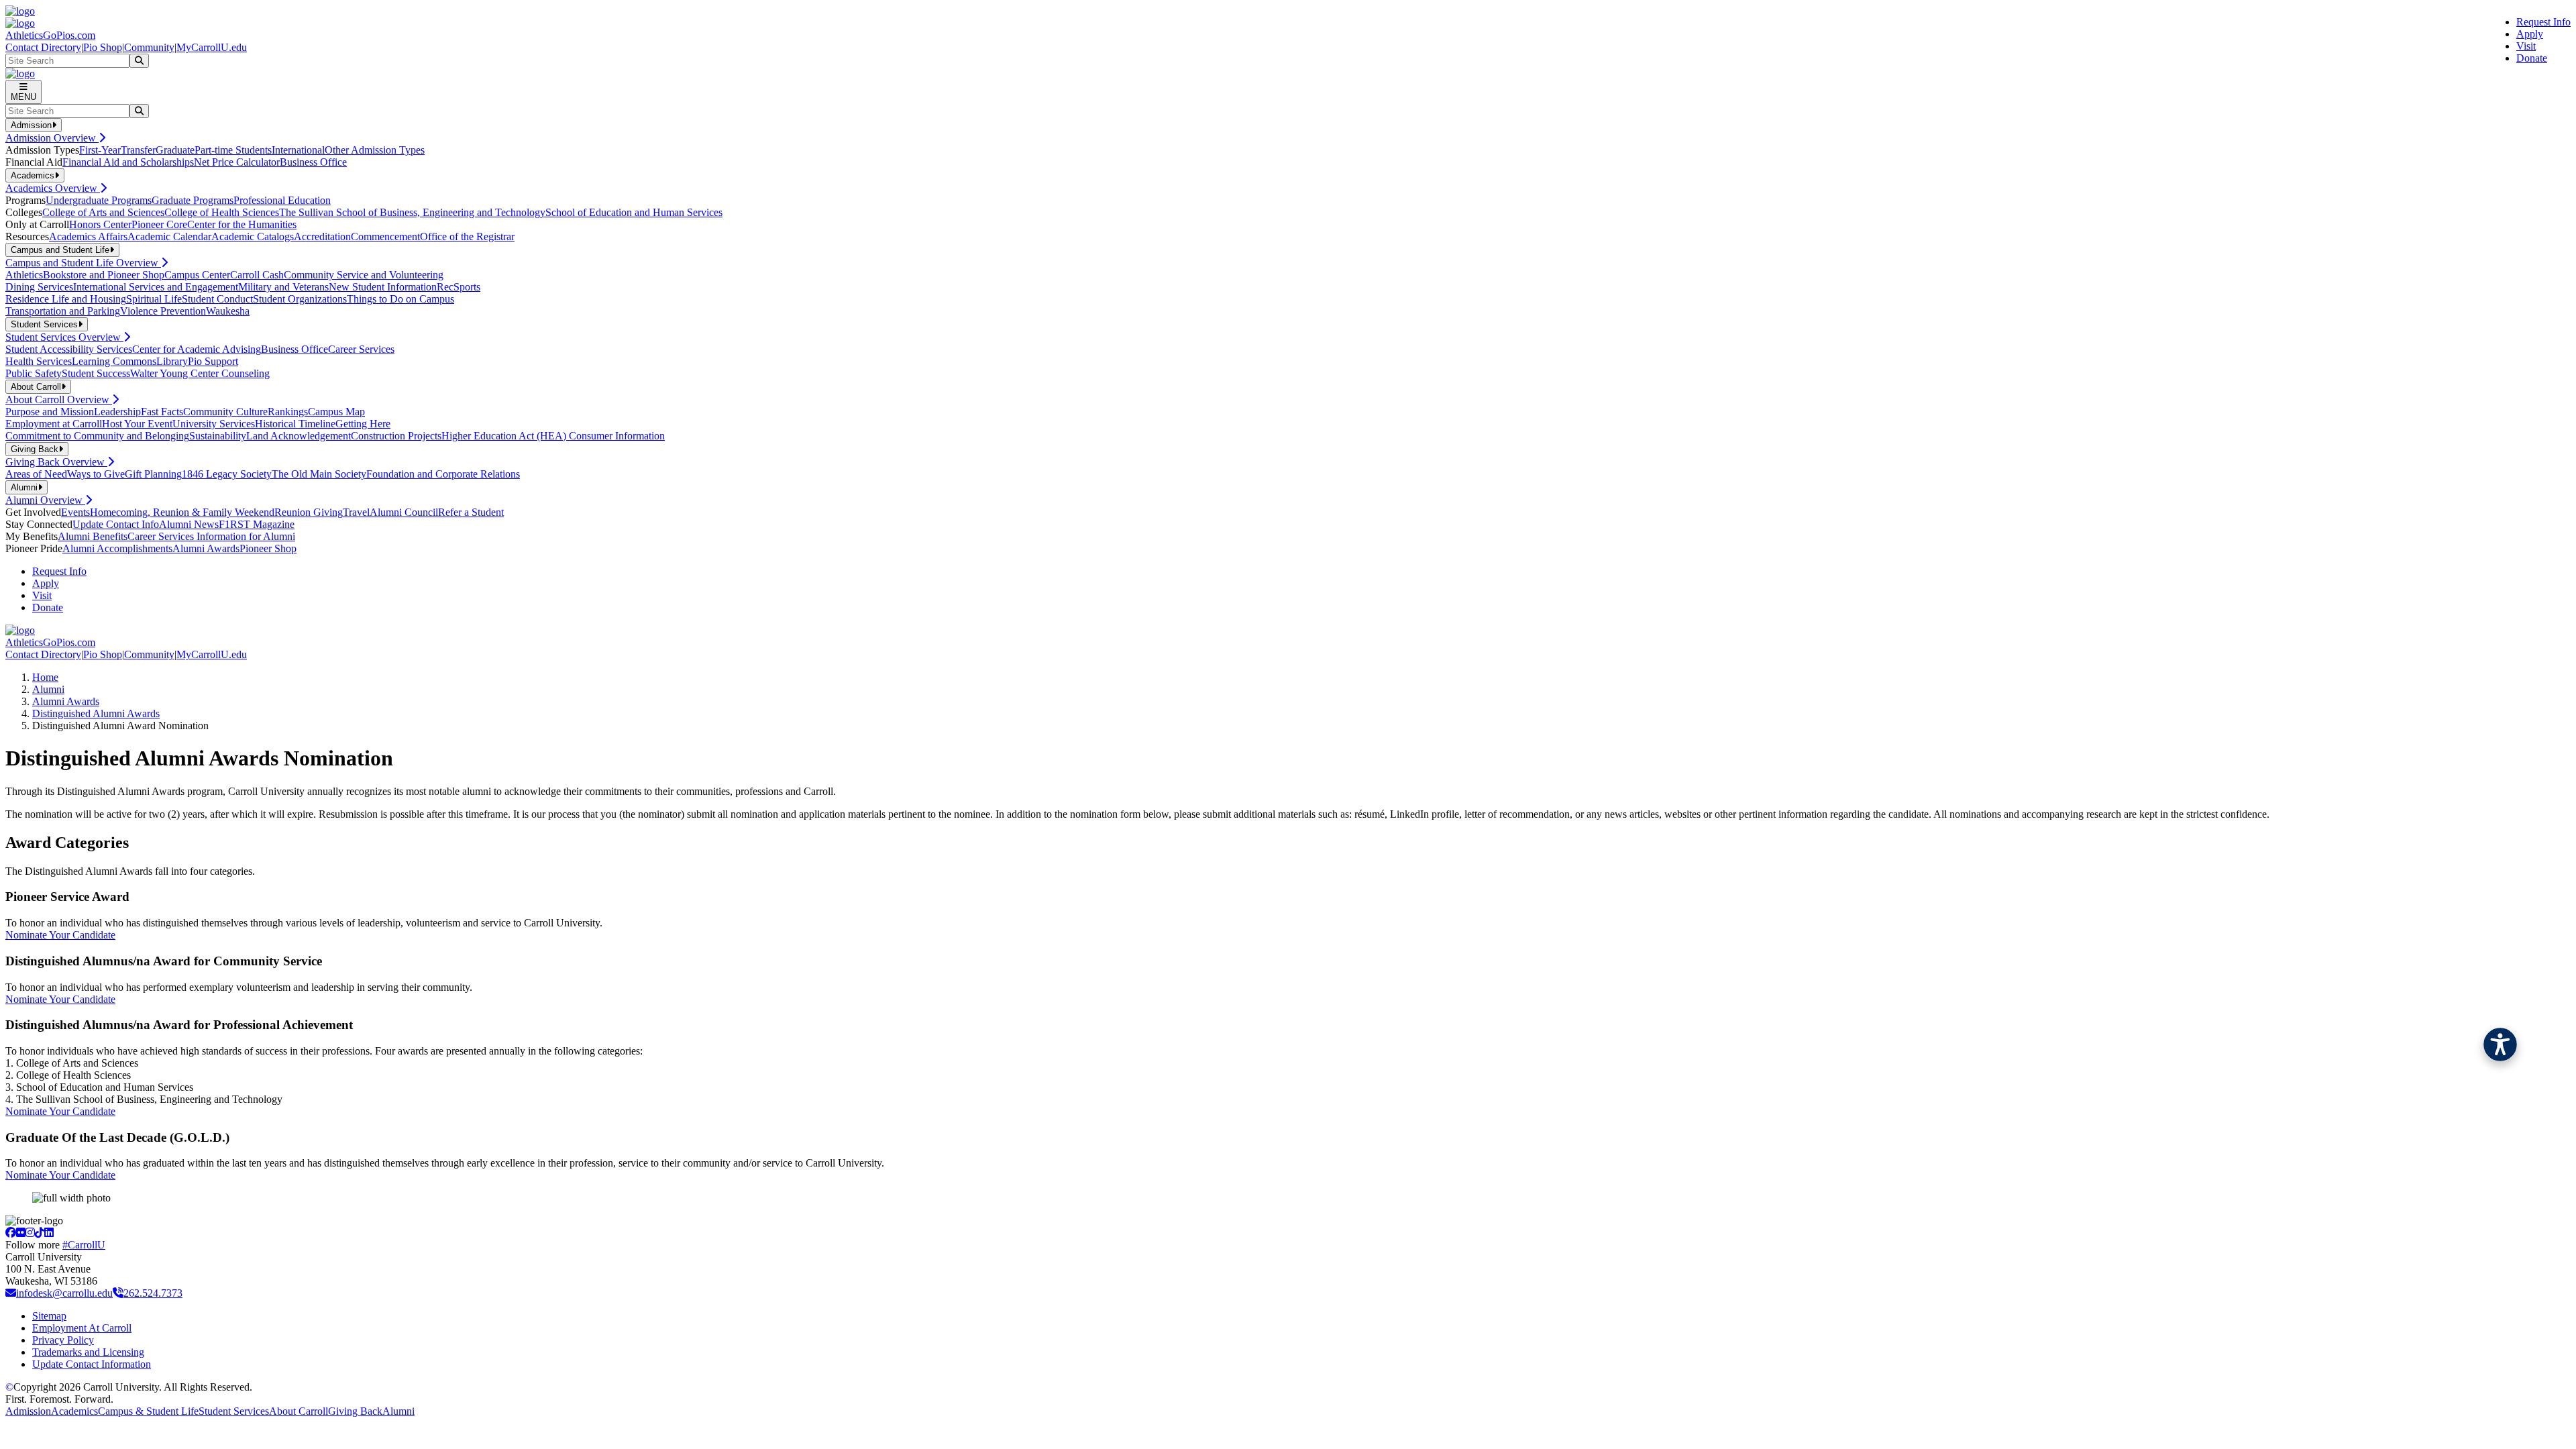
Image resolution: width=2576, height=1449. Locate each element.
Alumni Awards (206, 548)
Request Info (2543, 22)
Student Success (96, 373)
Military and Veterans (283, 287)
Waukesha (228, 311)
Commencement (385, 236)
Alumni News (189, 524)
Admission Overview (52, 138)
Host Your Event (137, 424)
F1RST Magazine (257, 524)
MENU (23, 97)
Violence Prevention (163, 311)
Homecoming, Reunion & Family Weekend (182, 512)
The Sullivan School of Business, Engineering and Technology (412, 212)
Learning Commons (114, 361)
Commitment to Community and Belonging (97, 436)
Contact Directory (43, 47)
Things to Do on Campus (400, 299)
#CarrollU (84, 1245)
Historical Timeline (295, 424)
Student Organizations (300, 299)
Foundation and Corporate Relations (443, 474)
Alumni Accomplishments (117, 548)
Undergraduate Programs (99, 200)
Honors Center (100, 224)
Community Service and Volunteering (364, 275)
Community (149, 47)
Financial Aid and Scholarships (128, 162)
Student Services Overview (64, 337)
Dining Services (39, 287)
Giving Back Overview (56, 462)
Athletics (24, 275)
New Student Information (383, 287)
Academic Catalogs (253, 236)
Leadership (117, 412)
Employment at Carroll (54, 424)
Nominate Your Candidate (60, 935)
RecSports (459, 287)
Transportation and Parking (63, 311)
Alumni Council (404, 512)
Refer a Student (471, 512)
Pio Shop (103, 47)
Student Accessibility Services (69, 349)
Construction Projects (396, 436)
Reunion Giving (309, 512)
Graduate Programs (193, 200)
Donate (2532, 58)
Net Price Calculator (237, 162)
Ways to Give (96, 474)
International (298, 150)
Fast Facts (162, 412)
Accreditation (322, 236)
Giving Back (355, 1411)
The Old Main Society (319, 474)
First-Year (100, 150)
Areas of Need (36, 474)
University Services (214, 424)
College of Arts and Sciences (103, 212)
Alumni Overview (45, 500)
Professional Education (282, 200)
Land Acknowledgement (299, 436)
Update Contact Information (92, 1364)
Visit (2526, 46)
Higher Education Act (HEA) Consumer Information (553, 436)
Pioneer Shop (268, 548)
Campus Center (197, 275)
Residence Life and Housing (66, 299)
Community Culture (225, 412)
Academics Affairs (88, 236)
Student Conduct (217, 299)
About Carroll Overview (59, 399)
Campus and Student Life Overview (83, 263)
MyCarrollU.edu (212, 47)
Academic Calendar (169, 236)
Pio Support (213, 361)
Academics (74, 1411)
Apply (2530, 34)
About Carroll (299, 1411)
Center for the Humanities (242, 224)
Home (45, 677)
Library (172, 361)
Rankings (288, 412)
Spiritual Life (154, 299)
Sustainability (218, 436)
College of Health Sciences (222, 212)
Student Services (234, 1411)
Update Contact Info (116, 524)
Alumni (48, 689)
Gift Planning (153, 474)
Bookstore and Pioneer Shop (104, 275)
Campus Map (336, 412)
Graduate (175, 150)
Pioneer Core (159, 224)
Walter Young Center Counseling (200, 373)
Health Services (39, 361)
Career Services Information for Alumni (211, 536)
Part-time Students (233, 150)
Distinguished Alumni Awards (96, 713)
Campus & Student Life (148, 1411)
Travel (356, 512)
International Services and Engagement (156, 287)
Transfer (138, 150)
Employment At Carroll (82, 1328)
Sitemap (49, 1316)
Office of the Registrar (467, 236)
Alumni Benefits (93, 536)
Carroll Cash (257, 275)
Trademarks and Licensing (88, 1352)
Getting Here (363, 424)
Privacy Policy (63, 1340)
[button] (2500, 1044)
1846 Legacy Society (227, 474)
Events (75, 512)
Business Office (313, 162)
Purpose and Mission (50, 412)
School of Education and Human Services (634, 212)
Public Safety (34, 373)
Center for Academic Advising (197, 349)
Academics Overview (53, 188)
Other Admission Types (375, 150)
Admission (28, 1411)
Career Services (361, 349)
